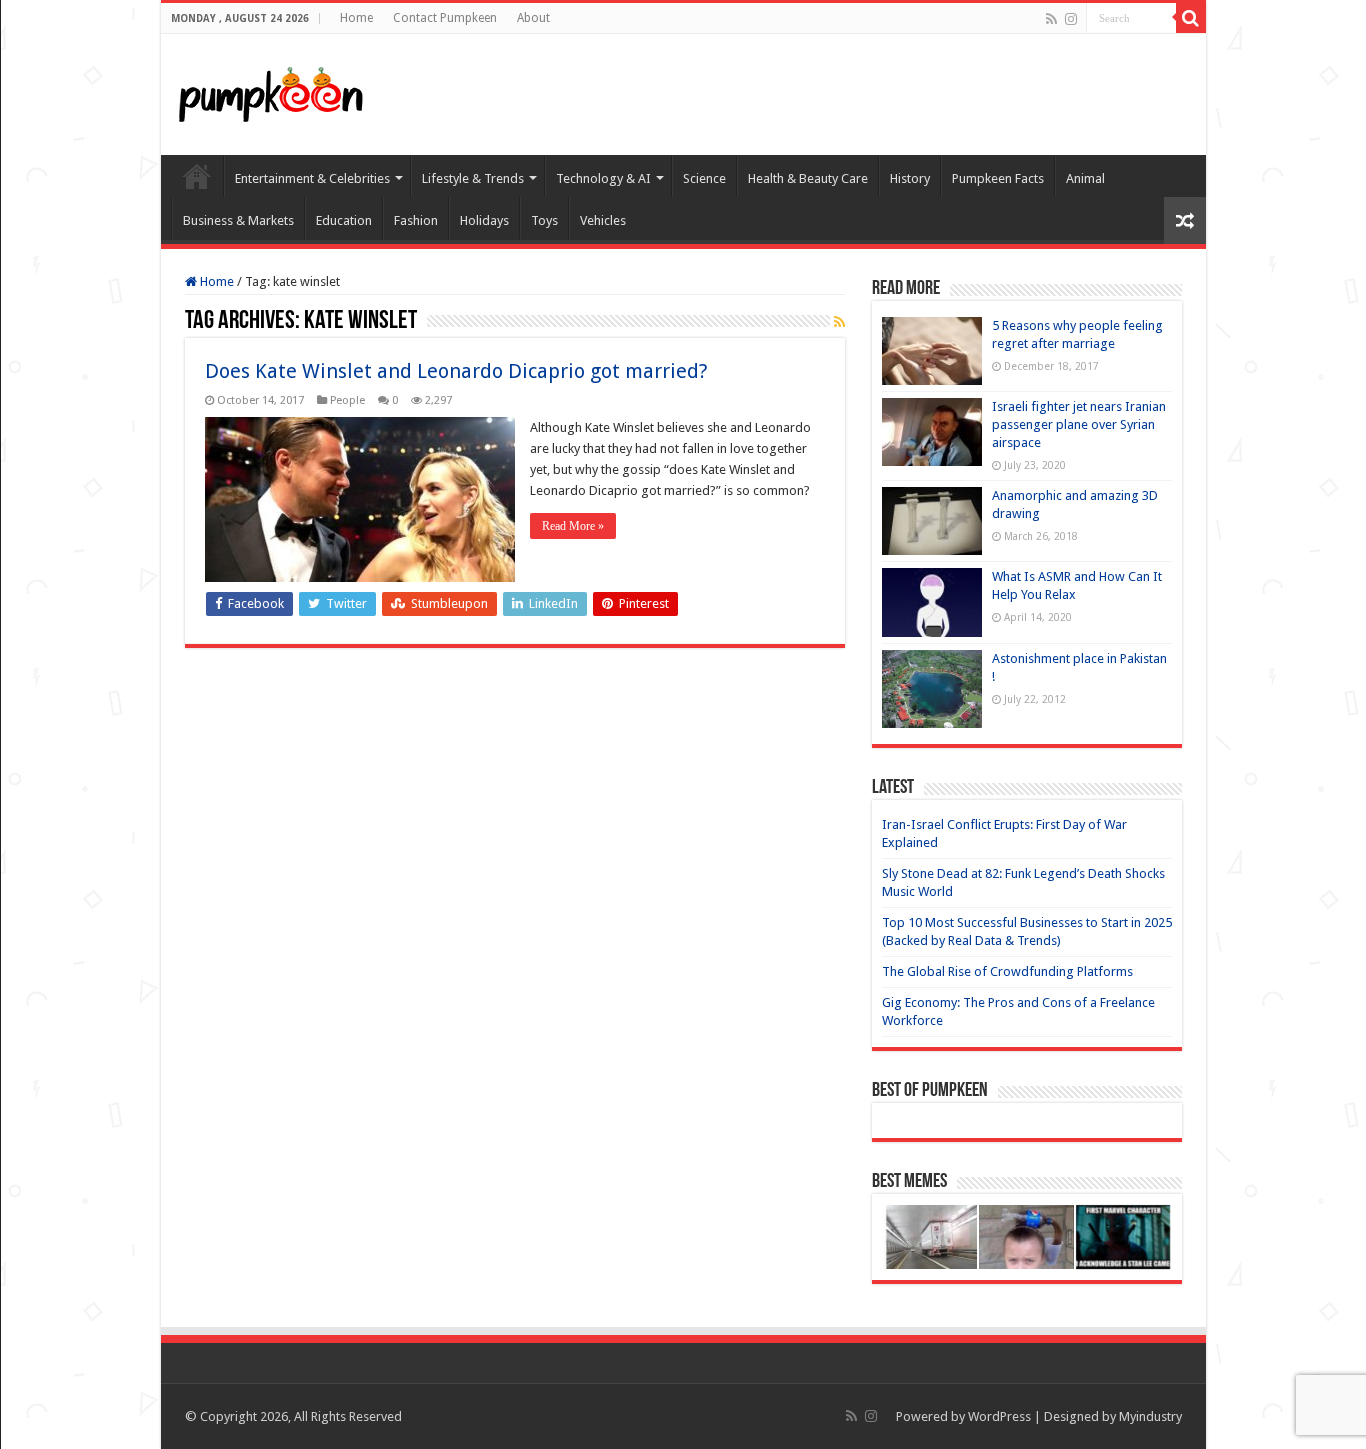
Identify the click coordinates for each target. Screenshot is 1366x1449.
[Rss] (1051, 19)
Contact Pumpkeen (445, 18)
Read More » (573, 526)
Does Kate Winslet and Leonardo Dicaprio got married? (456, 371)
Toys (544, 220)
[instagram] (1071, 19)
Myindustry (1150, 1416)
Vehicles (603, 220)
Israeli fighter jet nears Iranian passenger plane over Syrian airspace (1079, 424)
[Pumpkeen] (271, 91)
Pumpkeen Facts (998, 178)
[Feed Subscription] (839, 322)
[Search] (1191, 18)
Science (704, 178)
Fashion (416, 220)
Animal (1085, 178)
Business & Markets (238, 220)
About (533, 18)
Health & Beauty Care (808, 178)
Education (344, 220)
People (347, 400)
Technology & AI (603, 178)
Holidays (484, 220)
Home (356, 18)
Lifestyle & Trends (473, 178)
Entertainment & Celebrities (312, 178)
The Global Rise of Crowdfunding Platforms (1007, 971)
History (910, 178)
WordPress (999, 1416)
